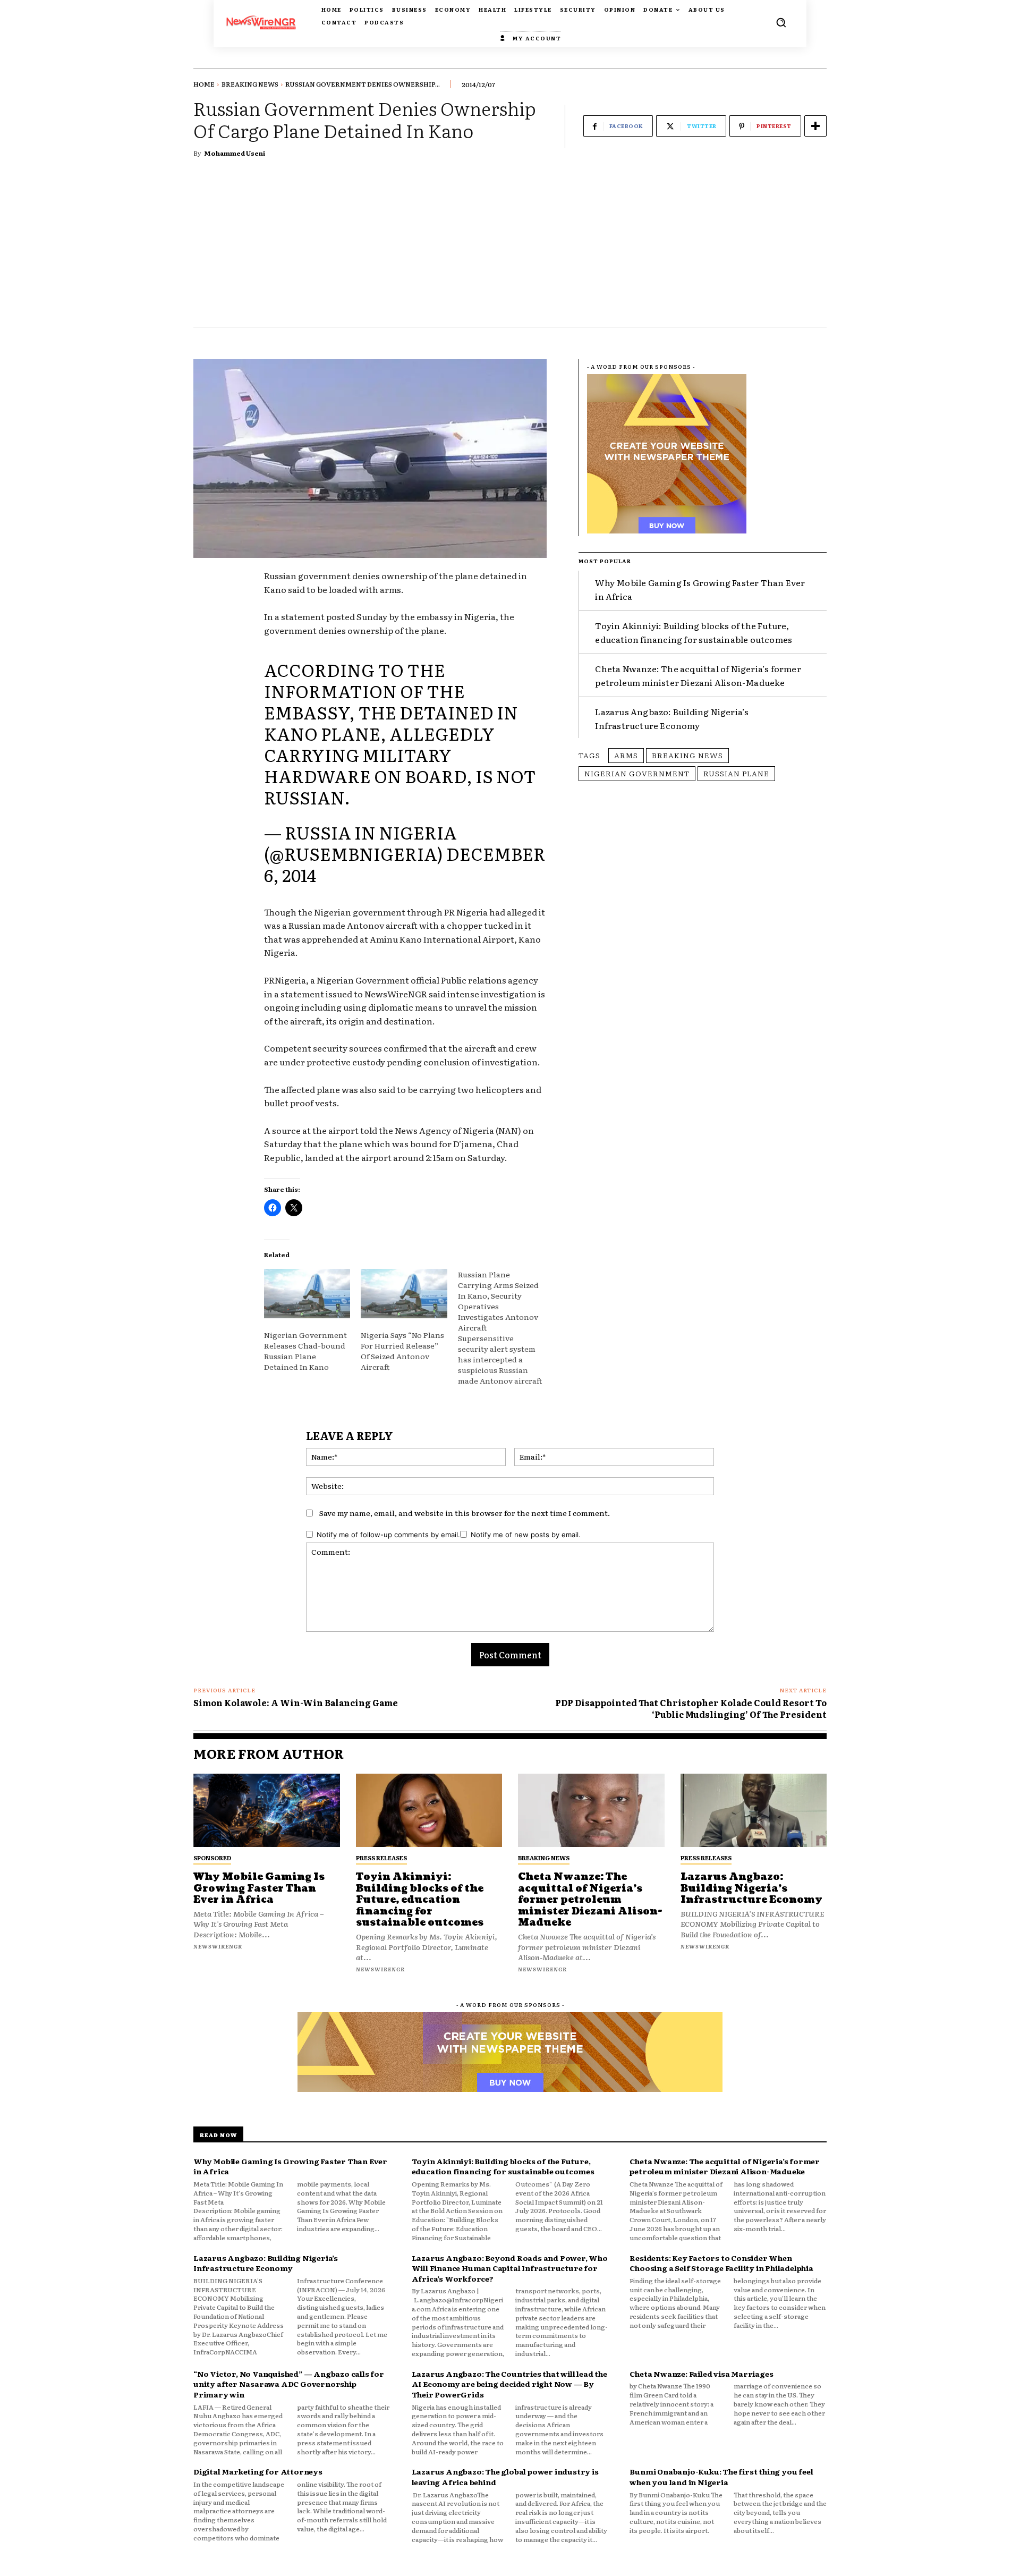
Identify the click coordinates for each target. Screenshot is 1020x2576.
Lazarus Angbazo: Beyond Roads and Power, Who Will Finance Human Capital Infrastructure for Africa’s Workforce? (510, 2268)
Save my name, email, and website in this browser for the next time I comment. (465, 1513)
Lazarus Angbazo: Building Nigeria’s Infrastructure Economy (672, 718)
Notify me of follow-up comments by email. (388, 1535)
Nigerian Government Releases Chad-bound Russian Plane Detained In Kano (305, 1351)
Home (204, 84)
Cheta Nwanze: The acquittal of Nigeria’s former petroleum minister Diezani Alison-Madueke (698, 675)
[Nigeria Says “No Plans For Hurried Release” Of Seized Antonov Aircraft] (404, 1294)
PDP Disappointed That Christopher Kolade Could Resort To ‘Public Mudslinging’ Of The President (691, 1708)
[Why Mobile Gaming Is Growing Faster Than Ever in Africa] (267, 1810)
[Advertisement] (510, 247)
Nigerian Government (637, 773)
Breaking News (250, 84)
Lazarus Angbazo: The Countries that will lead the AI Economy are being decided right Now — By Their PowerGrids (509, 2384)
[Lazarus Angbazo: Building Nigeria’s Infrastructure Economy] (754, 1810)
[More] (815, 126)
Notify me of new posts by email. (526, 1535)
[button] (781, 22)
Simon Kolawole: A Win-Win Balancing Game (296, 1702)
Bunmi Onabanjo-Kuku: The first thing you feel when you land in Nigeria (721, 2477)
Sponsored (212, 1858)
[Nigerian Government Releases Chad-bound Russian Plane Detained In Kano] (307, 1294)
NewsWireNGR (218, 1946)
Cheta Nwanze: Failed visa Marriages (701, 2374)
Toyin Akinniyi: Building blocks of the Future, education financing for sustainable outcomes (420, 1900)
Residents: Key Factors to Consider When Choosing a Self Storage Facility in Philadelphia (721, 2263)
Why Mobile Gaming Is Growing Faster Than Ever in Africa (259, 1888)
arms (626, 755)
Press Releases (381, 1858)
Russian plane (736, 773)
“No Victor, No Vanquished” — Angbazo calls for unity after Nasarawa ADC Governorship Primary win (289, 2384)
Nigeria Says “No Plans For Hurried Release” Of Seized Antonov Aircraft (402, 1351)
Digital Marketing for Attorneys (258, 2471)
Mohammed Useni (235, 153)
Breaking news (687, 755)
